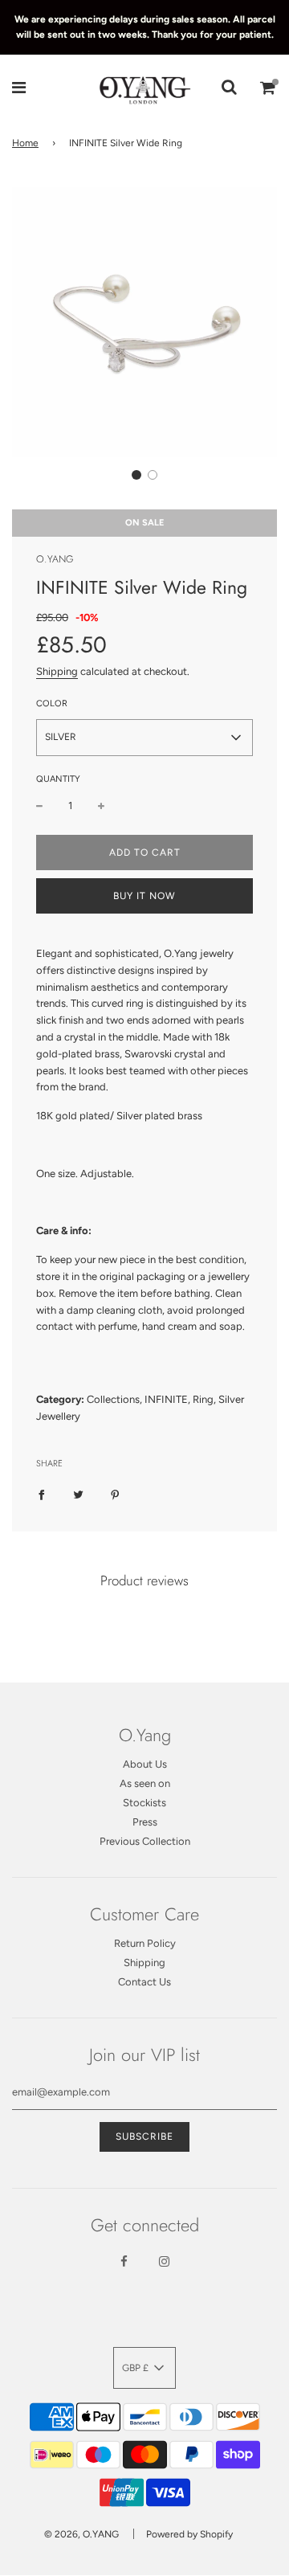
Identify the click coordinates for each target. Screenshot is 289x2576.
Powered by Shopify (189, 2534)
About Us (145, 1764)
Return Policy (145, 1943)
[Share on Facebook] (41, 1495)
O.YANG (55, 559)
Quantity (58, 779)
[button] (136, 475)
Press (145, 1822)
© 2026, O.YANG (81, 2534)
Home (25, 143)
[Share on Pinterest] (115, 1495)
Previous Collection (145, 1841)
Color (52, 703)
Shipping (57, 671)
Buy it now (144, 896)
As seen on (145, 1783)
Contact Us (144, 1982)
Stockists (144, 1803)
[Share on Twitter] (78, 1495)
